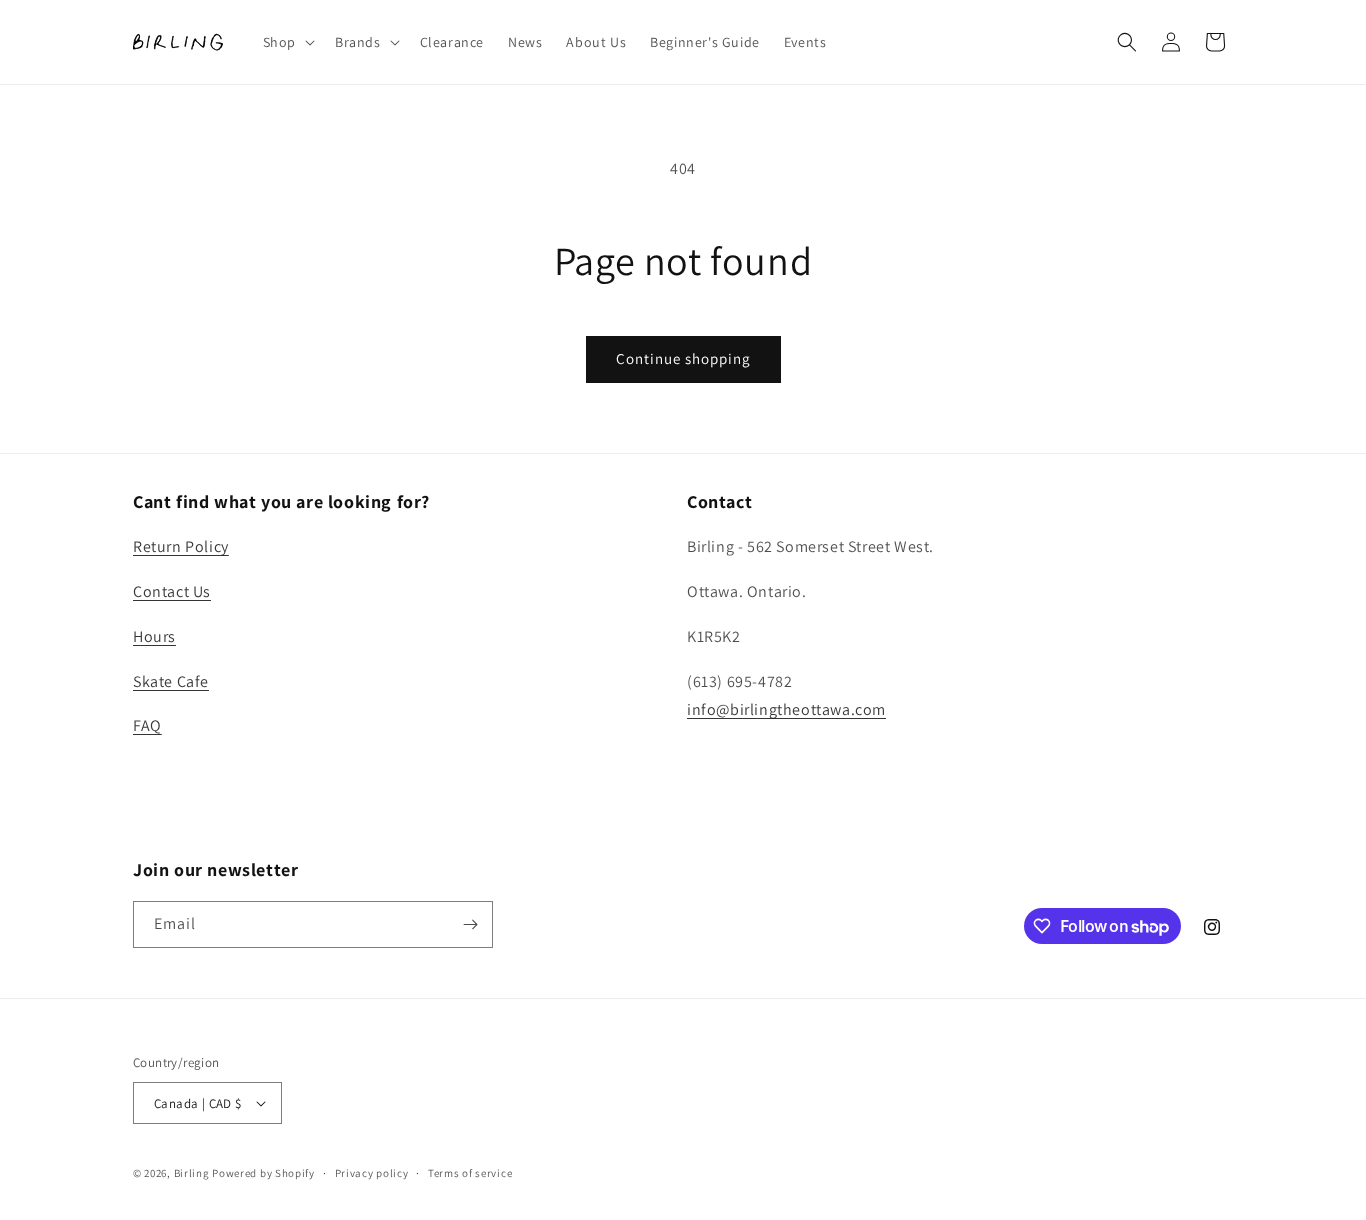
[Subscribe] (470, 924)
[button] (287, 42)
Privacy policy (372, 1173)
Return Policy (181, 546)
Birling (192, 1173)
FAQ (147, 725)
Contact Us (172, 591)
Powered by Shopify (263, 1173)
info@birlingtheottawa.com (786, 709)
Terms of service (470, 1173)
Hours (154, 636)
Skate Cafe (171, 681)
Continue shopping (683, 358)
